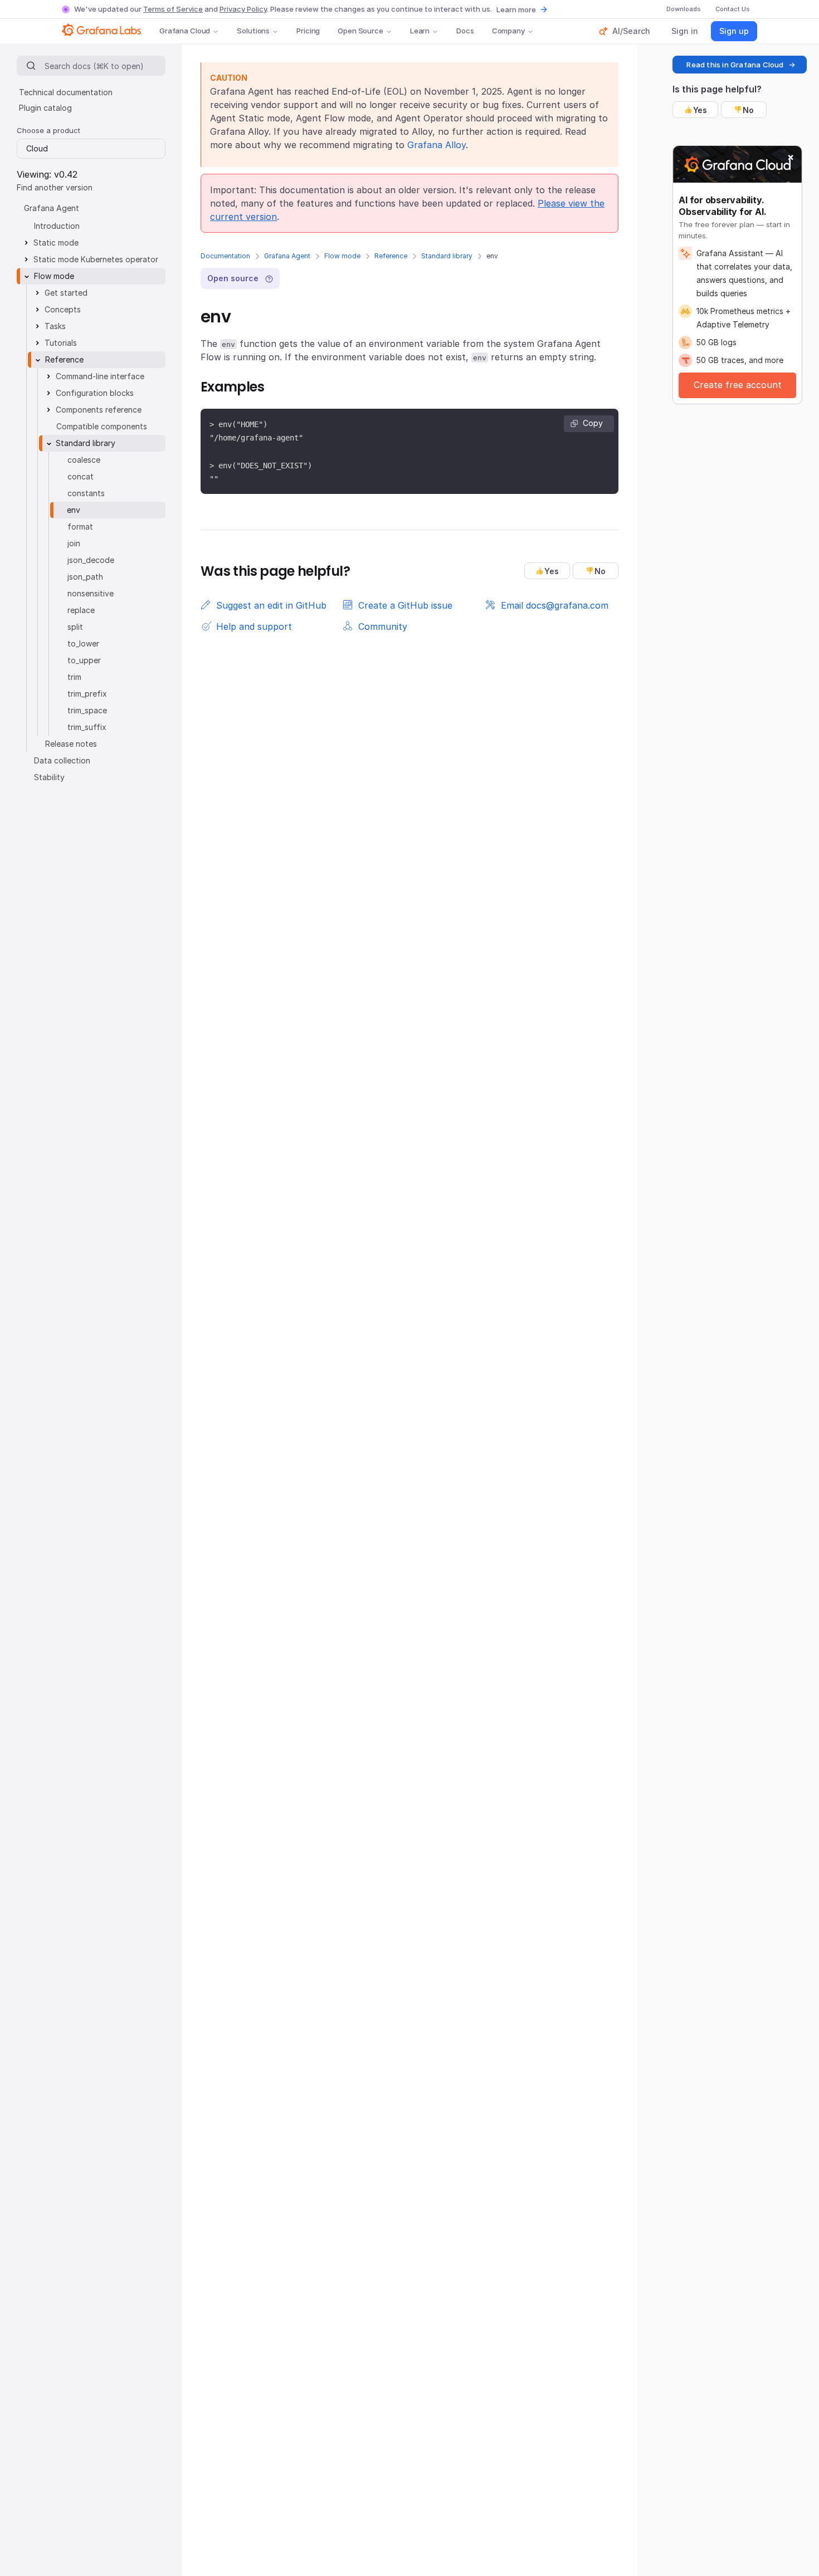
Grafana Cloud (185, 31)
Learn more (516, 9)
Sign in (685, 31)
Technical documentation (66, 92)
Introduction (57, 226)
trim (74, 677)
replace (81, 610)
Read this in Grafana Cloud (735, 65)
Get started (66, 293)
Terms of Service (173, 9)
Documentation (225, 256)
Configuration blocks (95, 393)
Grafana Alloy (437, 145)
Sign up (734, 31)
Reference (391, 256)
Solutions (253, 31)
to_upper (84, 660)
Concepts (63, 309)
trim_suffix (87, 727)
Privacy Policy (243, 9)
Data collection (62, 760)
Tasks (55, 326)
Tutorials (61, 343)
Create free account (738, 385)
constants (86, 493)
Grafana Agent (287, 256)
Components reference (99, 410)
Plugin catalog (45, 108)
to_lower (83, 643)
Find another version (55, 187)
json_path (85, 577)
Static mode (56, 243)
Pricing (308, 31)
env (74, 510)
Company (508, 31)
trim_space (87, 710)
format (80, 527)
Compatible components (102, 426)
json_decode (91, 560)
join (74, 543)
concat (81, 476)
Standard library (447, 256)
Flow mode (342, 256)
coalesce (84, 460)
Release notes (71, 744)
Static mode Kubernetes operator (96, 259)
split (75, 627)
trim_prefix (87, 694)
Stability (49, 777)
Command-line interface (100, 376)
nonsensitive (91, 593)
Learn (420, 31)
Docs (465, 31)
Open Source (360, 31)
